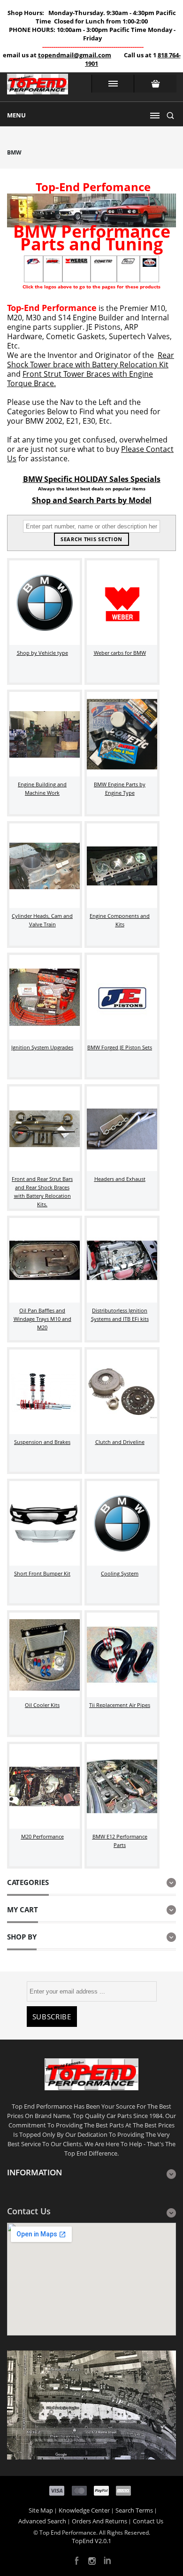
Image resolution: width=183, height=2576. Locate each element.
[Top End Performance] (38, 87)
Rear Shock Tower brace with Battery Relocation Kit (91, 360)
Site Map (41, 2510)
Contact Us (148, 2521)
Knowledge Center (84, 2510)
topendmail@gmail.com (75, 55)
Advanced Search (42, 2521)
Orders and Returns (99, 2521)
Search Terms (134, 2510)
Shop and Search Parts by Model (92, 500)
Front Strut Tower (53, 374)
